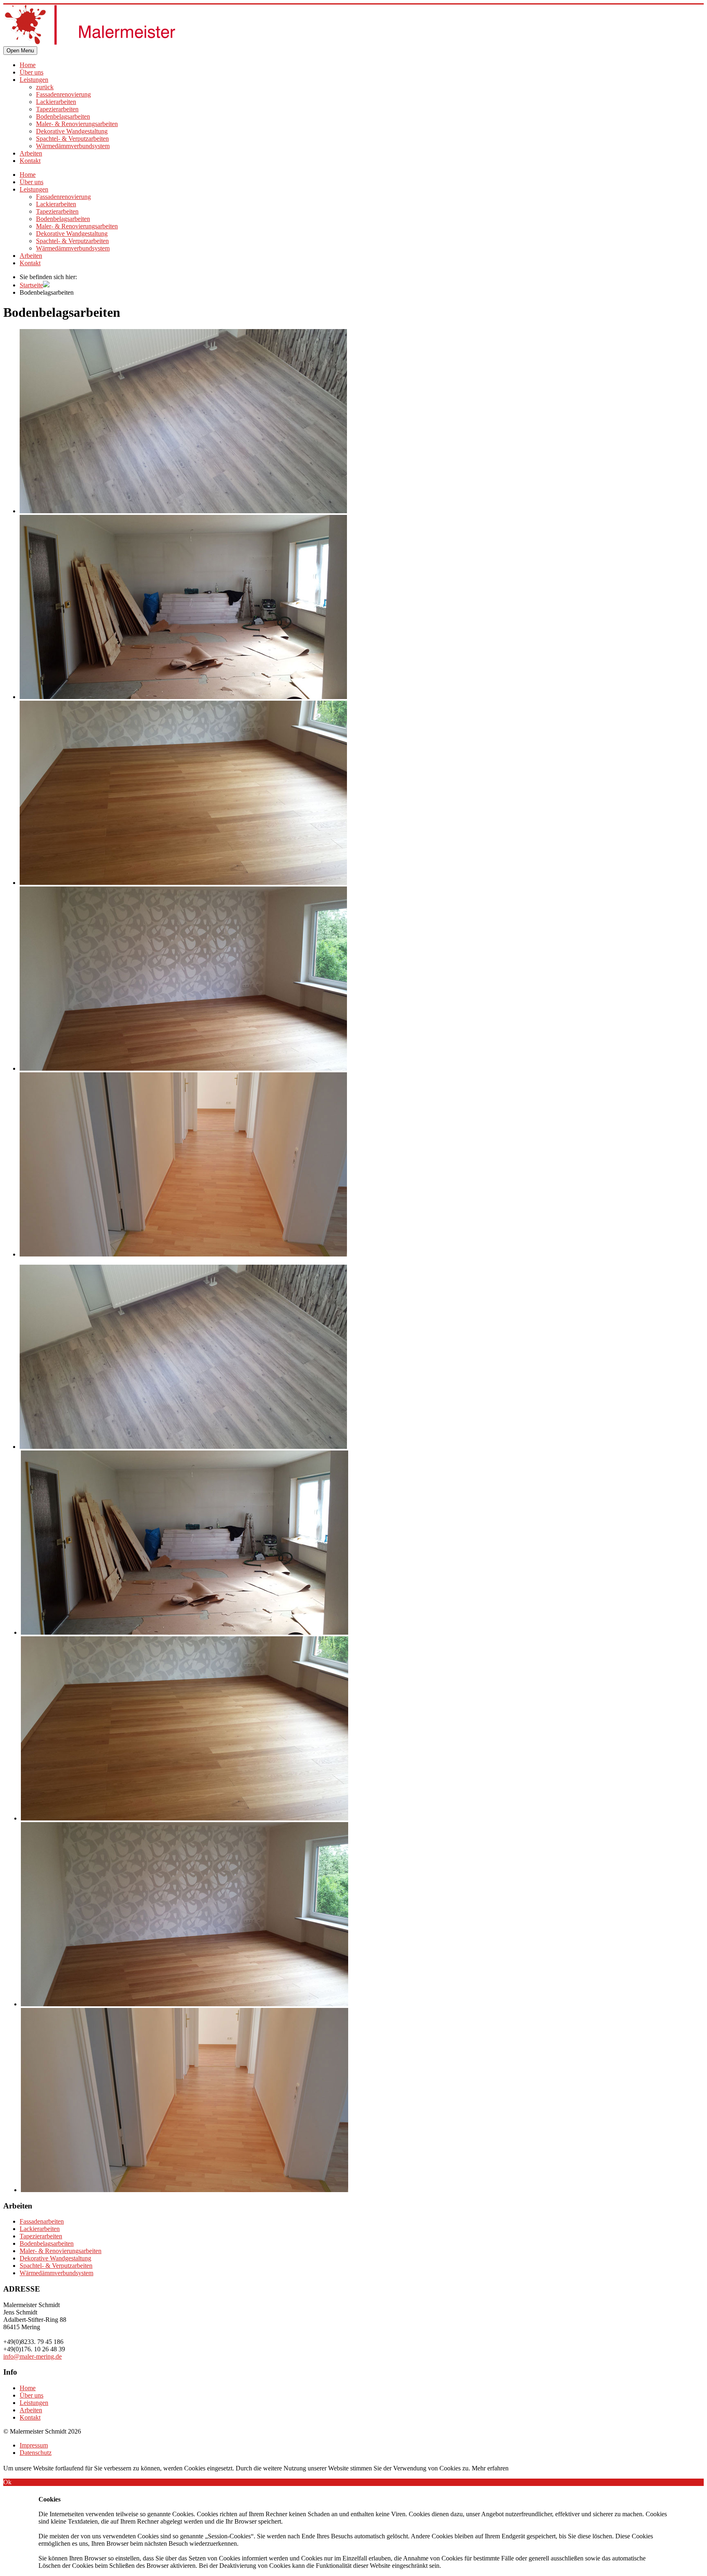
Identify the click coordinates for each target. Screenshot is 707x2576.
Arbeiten (31, 153)
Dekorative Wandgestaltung (72, 131)
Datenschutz (36, 2453)
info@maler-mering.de (33, 2356)
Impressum (34, 2445)
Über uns (32, 72)
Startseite (31, 285)
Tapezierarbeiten (57, 109)
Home (28, 65)
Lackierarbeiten (56, 102)
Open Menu (20, 51)
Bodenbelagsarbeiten (63, 116)
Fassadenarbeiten (42, 2221)
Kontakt (30, 161)
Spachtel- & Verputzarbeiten (72, 139)
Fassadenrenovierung (63, 94)
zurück (45, 87)
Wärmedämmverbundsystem (73, 146)
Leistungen (34, 80)
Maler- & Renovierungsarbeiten (77, 124)
